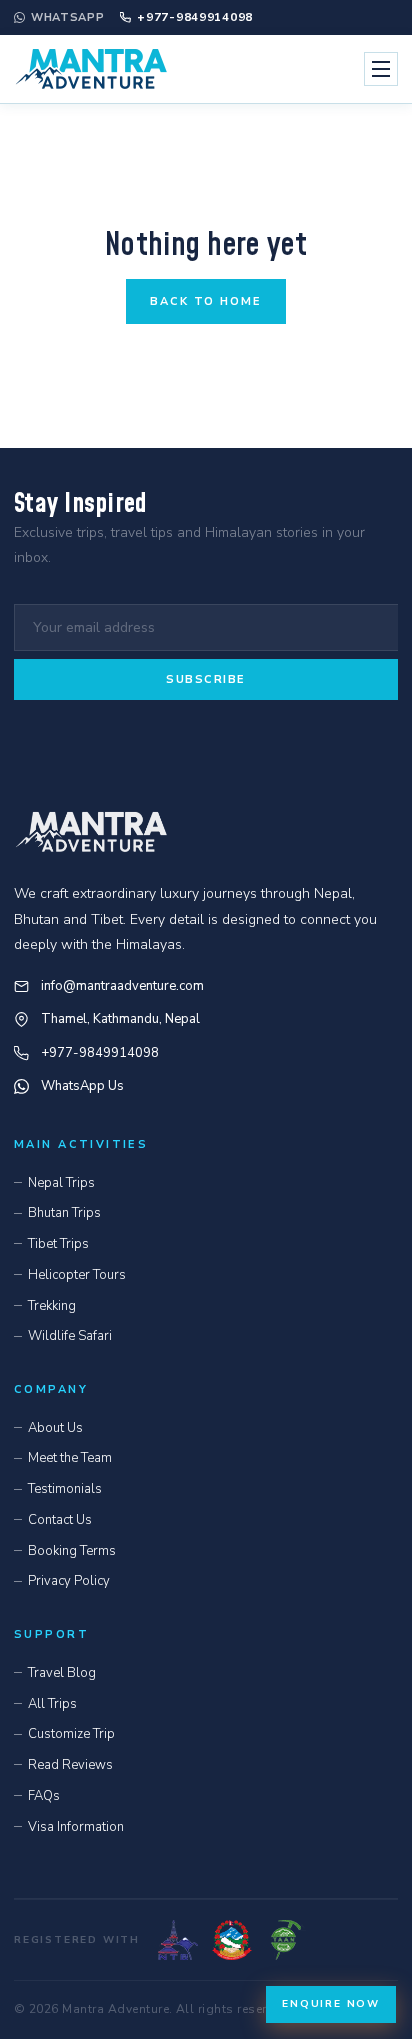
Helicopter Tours (77, 1275)
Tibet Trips (58, 1244)
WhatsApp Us (82, 1086)
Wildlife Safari (70, 1336)
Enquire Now (331, 2004)
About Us (55, 1428)
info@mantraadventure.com (122, 986)
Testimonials (65, 1489)
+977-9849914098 (195, 17)
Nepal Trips (61, 1183)
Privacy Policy (69, 1581)
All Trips (52, 1704)
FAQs (44, 1796)
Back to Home (206, 301)
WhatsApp (67, 17)
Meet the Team (70, 1458)
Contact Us (60, 1520)
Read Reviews (70, 1765)
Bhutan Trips (64, 1213)
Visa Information (76, 1827)
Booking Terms (72, 1551)
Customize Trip (71, 1734)
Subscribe (206, 679)
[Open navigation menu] (381, 69)
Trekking (52, 1306)
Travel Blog (62, 1673)
